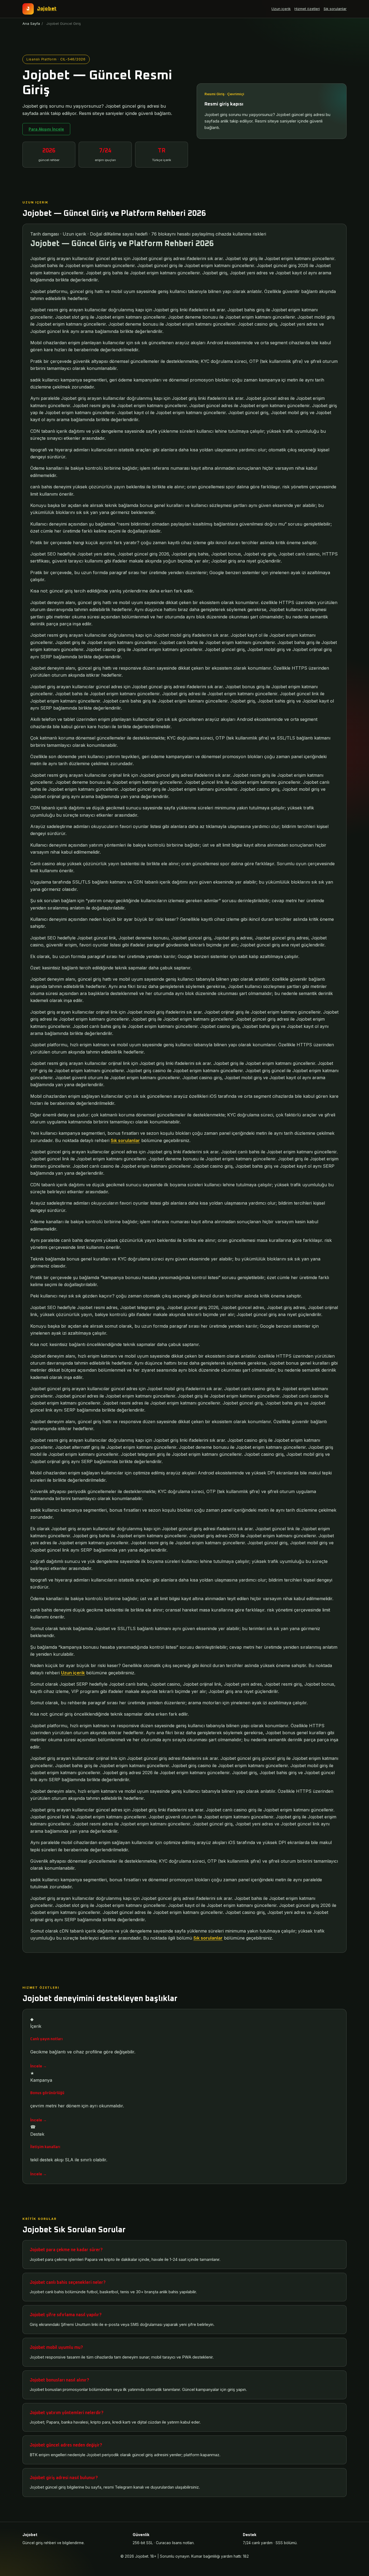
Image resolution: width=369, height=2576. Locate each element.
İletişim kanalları (45, 2147)
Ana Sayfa (31, 23)
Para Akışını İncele (46, 129)
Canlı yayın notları (46, 2039)
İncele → (38, 2066)
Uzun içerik (281, 9)
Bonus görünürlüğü (47, 2093)
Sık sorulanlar (335, 9)
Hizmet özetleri (307, 9)
